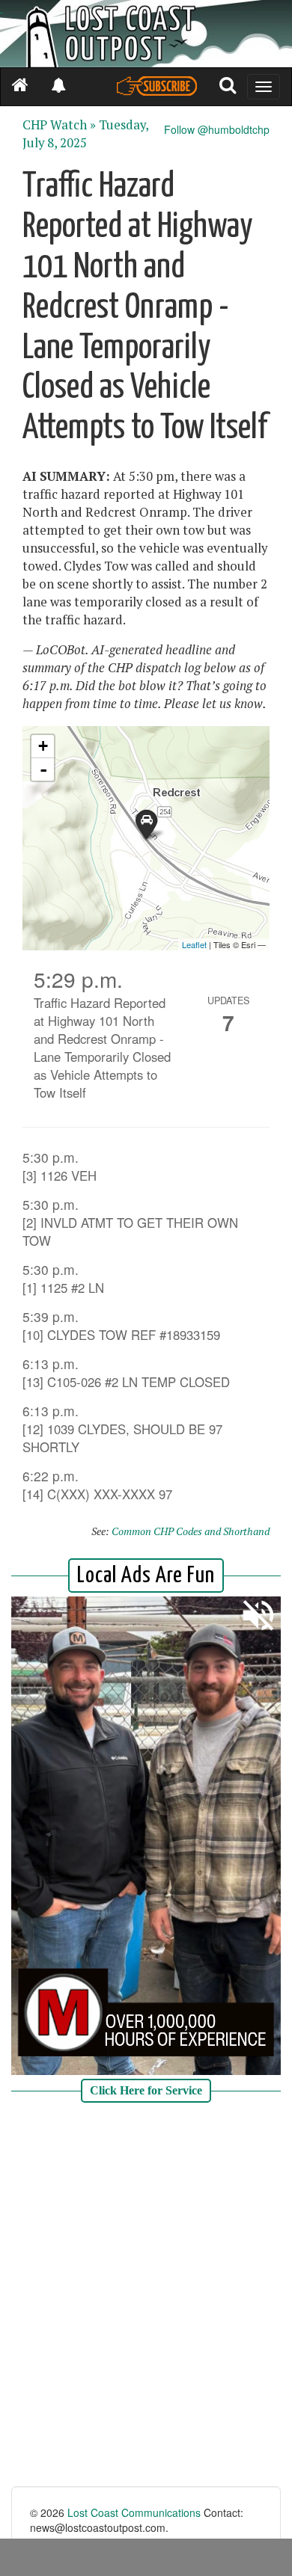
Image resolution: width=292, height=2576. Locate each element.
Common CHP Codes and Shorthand (191, 1531)
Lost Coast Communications (134, 2512)
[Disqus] (146, 2296)
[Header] (146, 34)
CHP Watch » (59, 125)
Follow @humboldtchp (217, 129)
